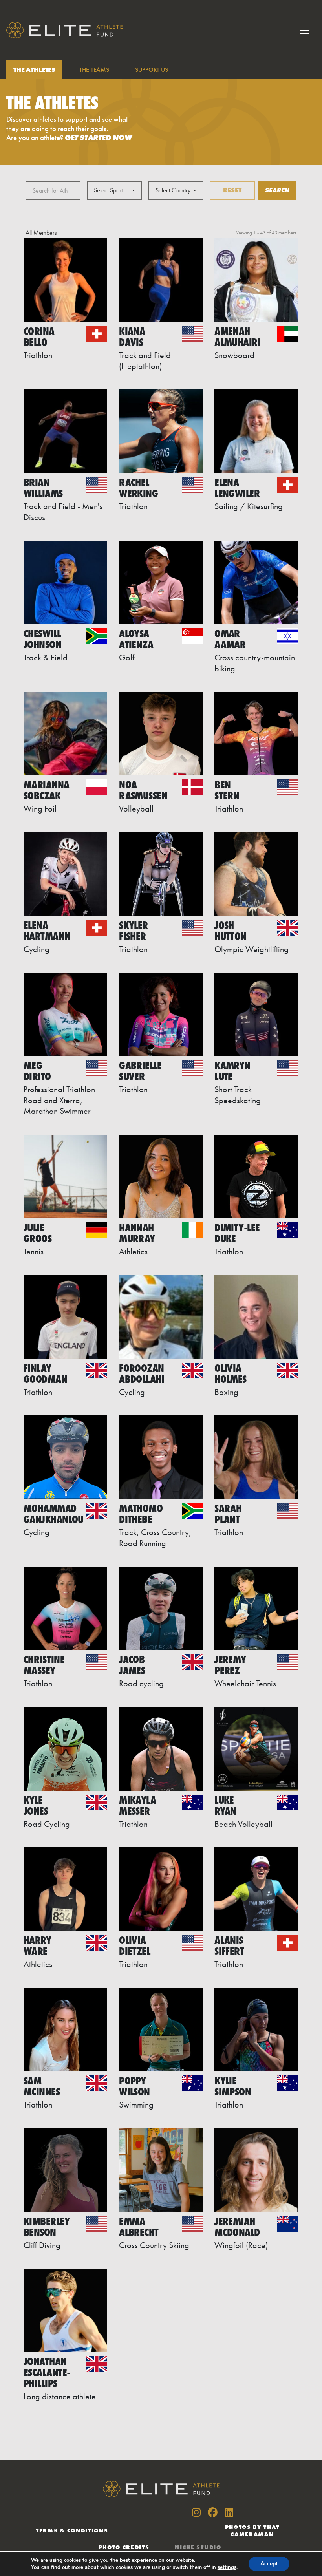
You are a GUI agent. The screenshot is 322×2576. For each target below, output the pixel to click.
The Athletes (34, 70)
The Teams (94, 70)
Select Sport (108, 190)
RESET (232, 190)
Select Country (173, 190)
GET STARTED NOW (99, 138)
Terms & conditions (72, 2530)
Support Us (151, 70)
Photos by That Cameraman (252, 2530)
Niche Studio (198, 2547)
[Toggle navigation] (304, 30)
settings (227, 2567)
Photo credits (124, 2547)
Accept (269, 2564)
